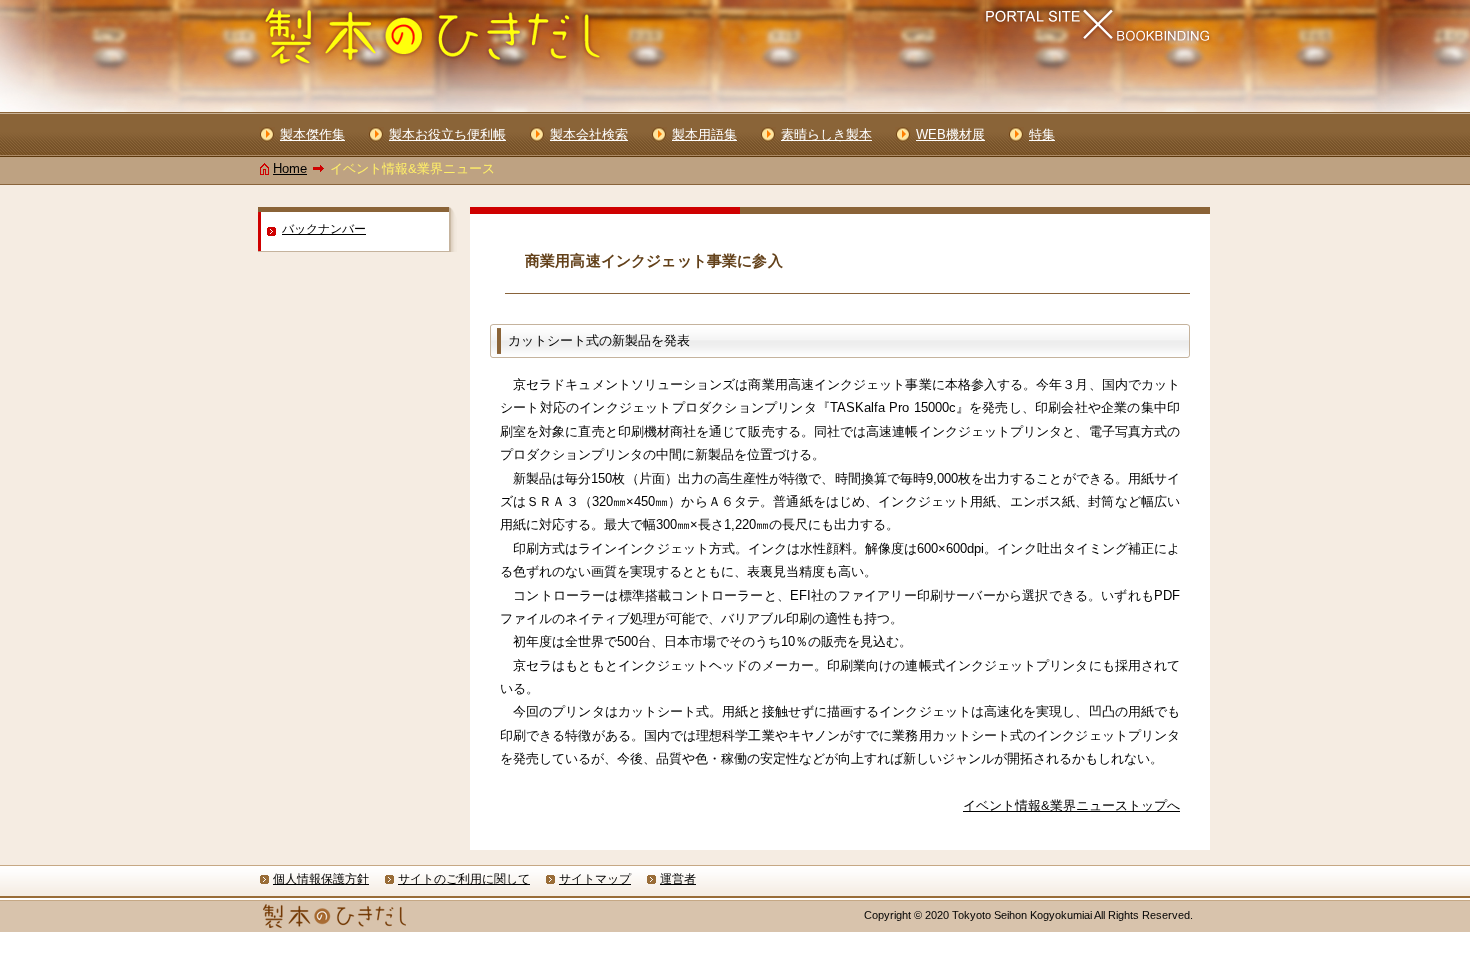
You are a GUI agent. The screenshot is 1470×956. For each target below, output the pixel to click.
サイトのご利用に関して (464, 879)
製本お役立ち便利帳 (447, 134)
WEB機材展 (950, 134)
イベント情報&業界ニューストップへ (1071, 805)
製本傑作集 (312, 134)
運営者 (678, 879)
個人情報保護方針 (321, 879)
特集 (1042, 134)
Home (290, 168)
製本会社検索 (589, 134)
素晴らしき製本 (826, 134)
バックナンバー (324, 229)
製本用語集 (704, 134)
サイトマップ (595, 879)
